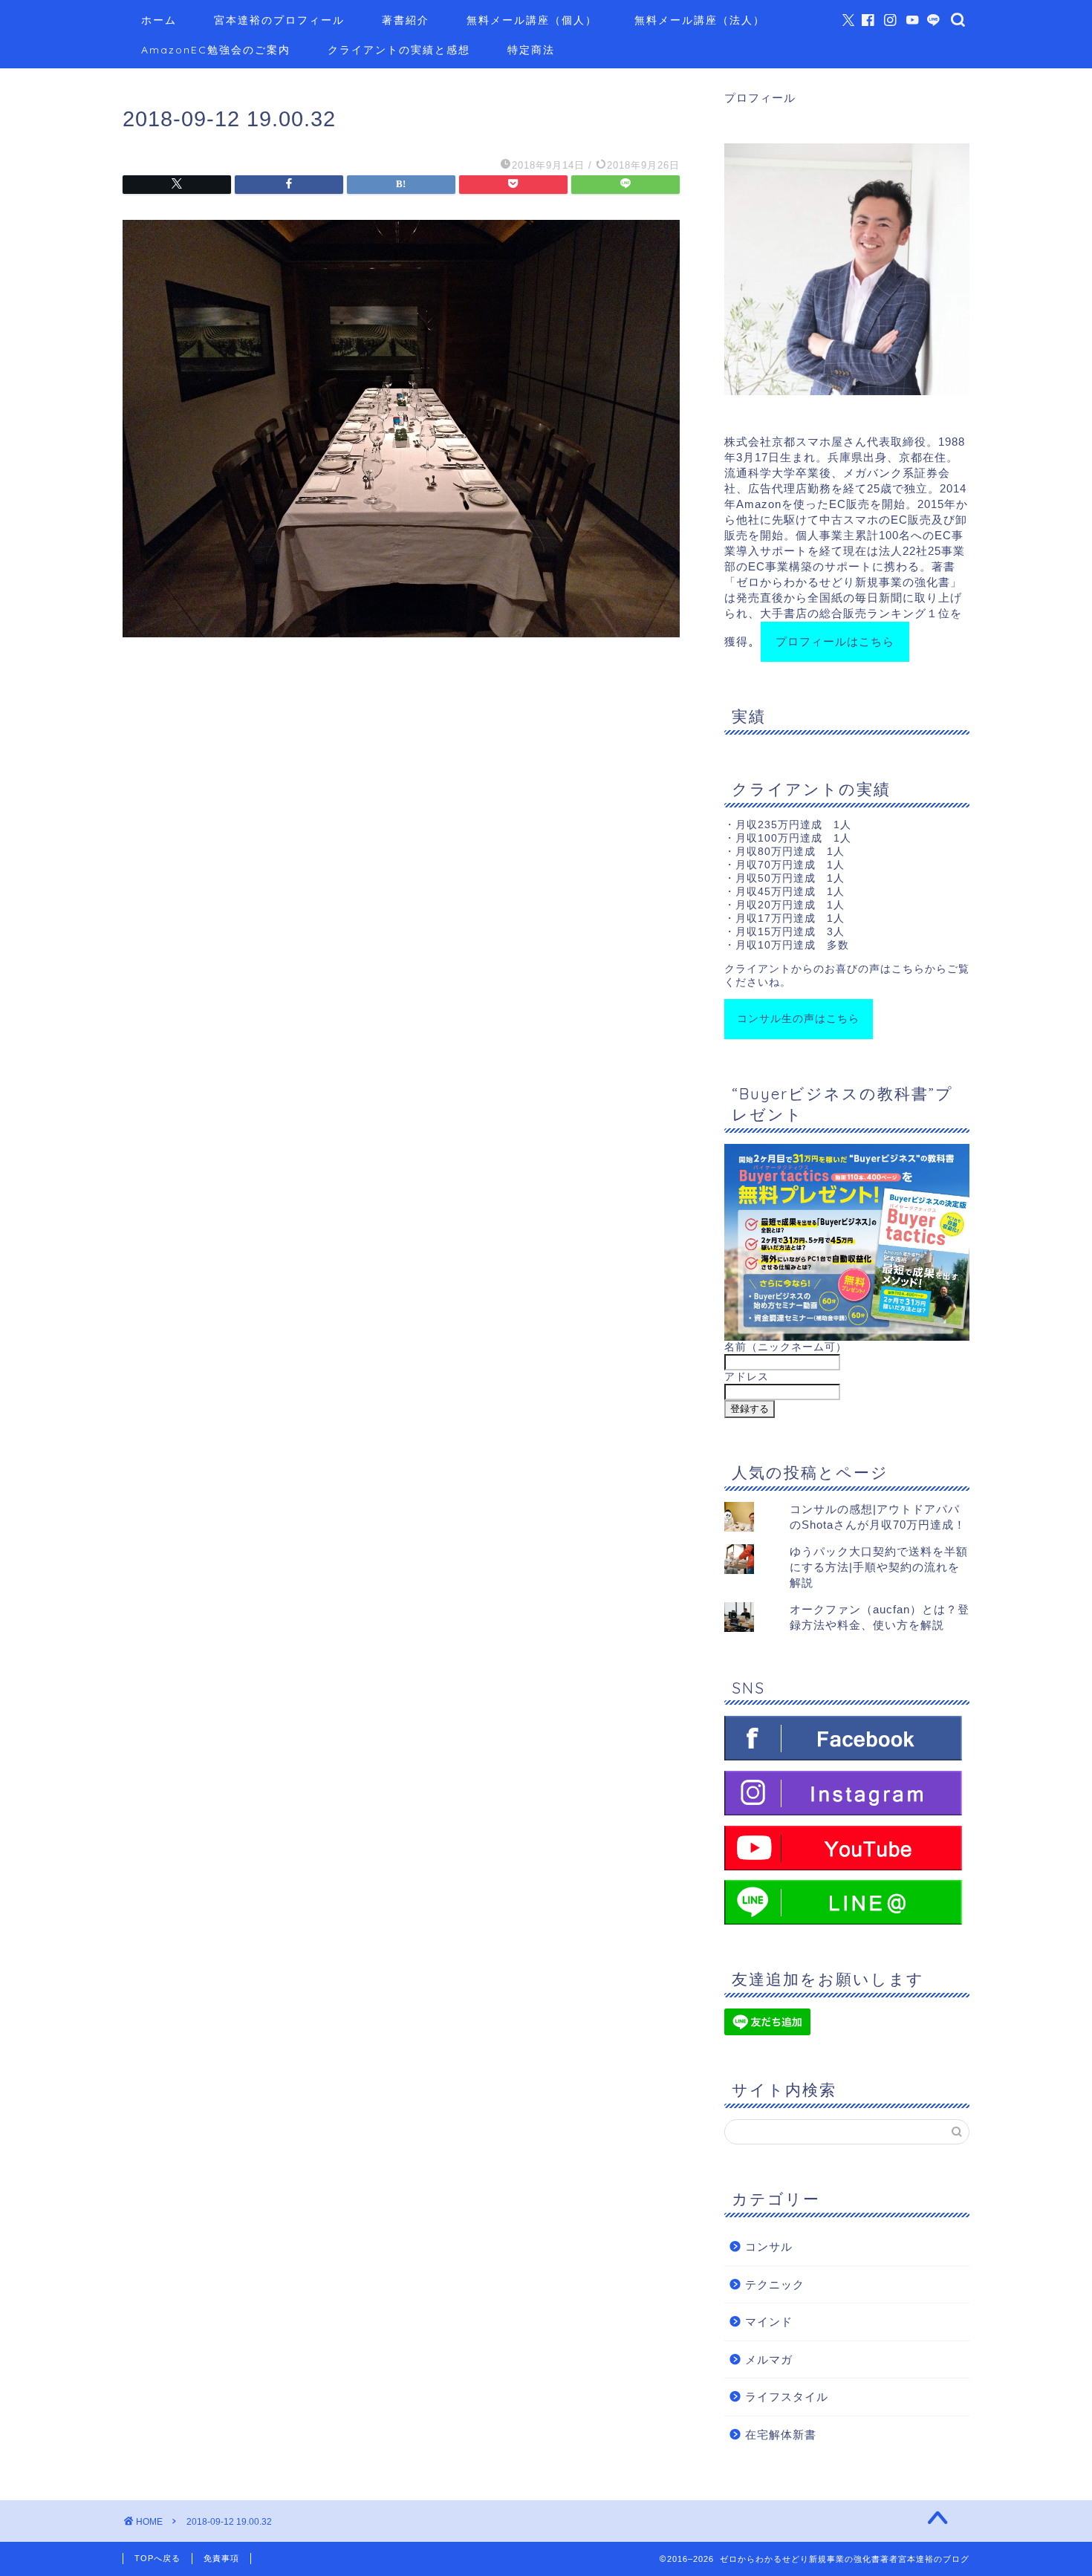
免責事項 (221, 2558)
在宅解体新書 (781, 2434)
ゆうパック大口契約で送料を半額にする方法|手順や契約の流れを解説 (879, 1567)
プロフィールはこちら (835, 641)
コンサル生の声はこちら (798, 1019)
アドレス (747, 1377)
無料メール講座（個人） (532, 20)
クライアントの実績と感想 (399, 50)
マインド (769, 2322)
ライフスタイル (787, 2397)
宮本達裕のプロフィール (279, 20)
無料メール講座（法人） (700, 20)
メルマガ (769, 2359)
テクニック (775, 2284)
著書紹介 (406, 20)
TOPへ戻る (157, 2558)
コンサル (769, 2247)
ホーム (159, 20)
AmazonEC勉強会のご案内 (216, 50)
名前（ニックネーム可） (786, 1347)
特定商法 (531, 50)
